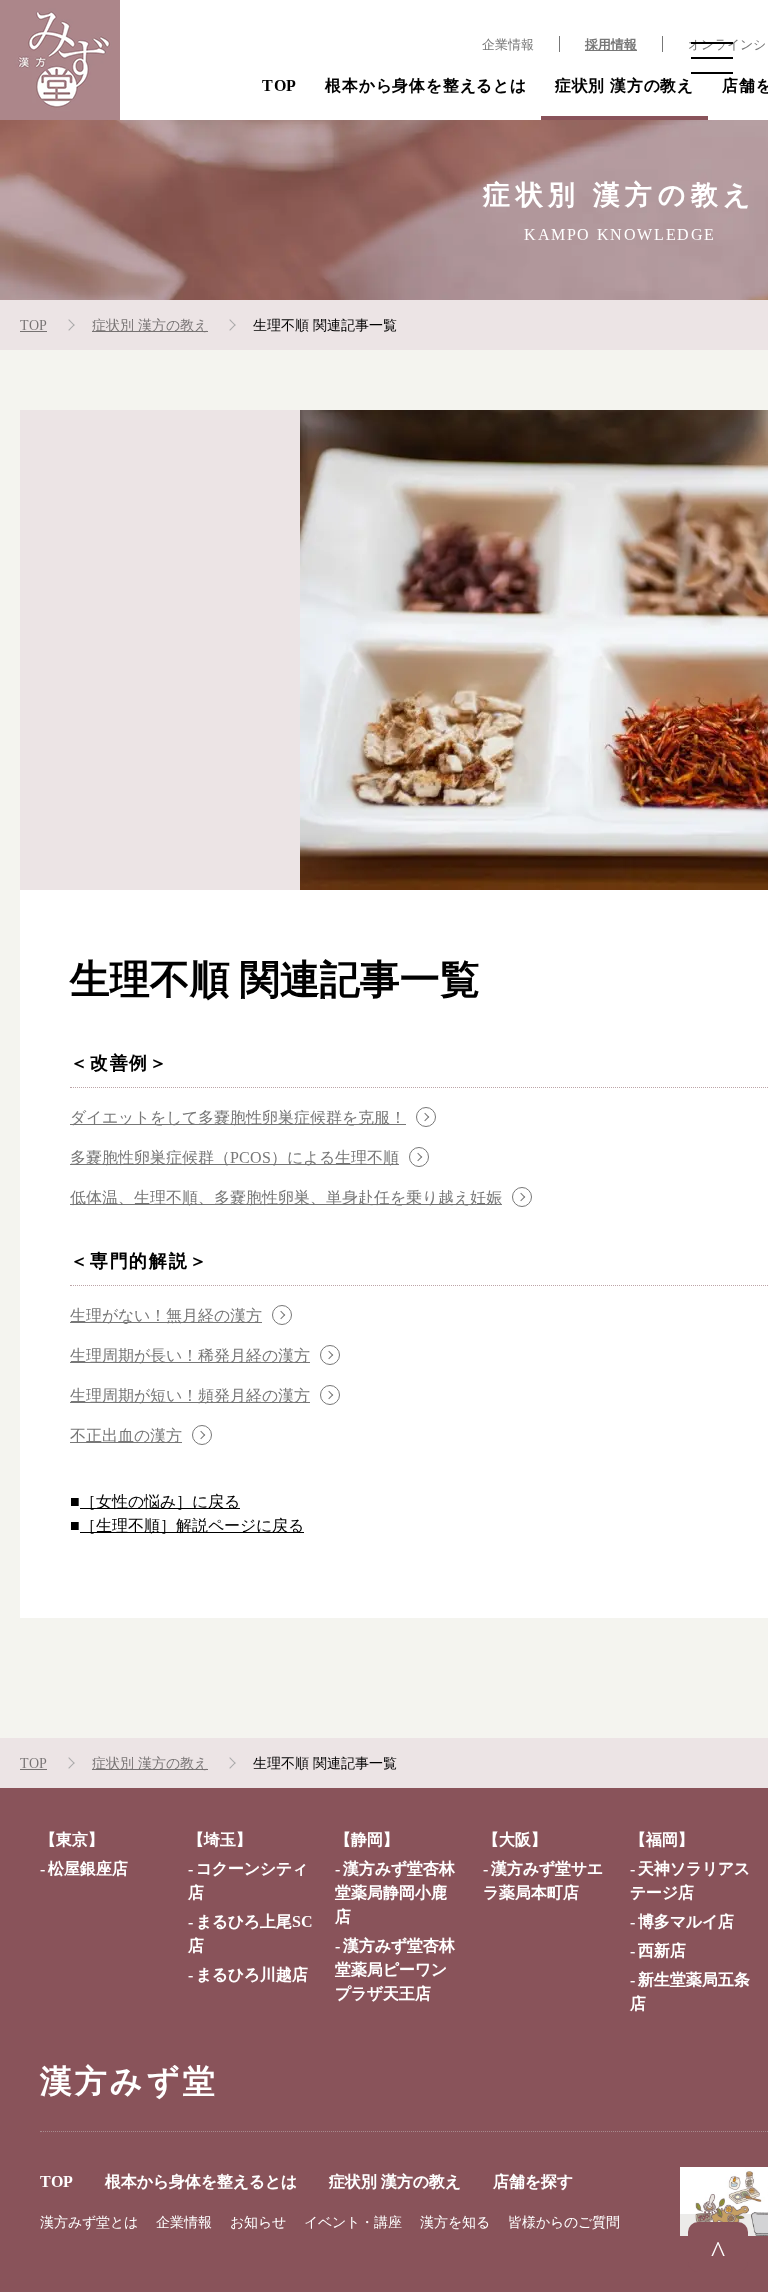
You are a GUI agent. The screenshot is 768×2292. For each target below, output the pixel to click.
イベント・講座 (353, 2222)
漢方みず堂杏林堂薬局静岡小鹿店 (395, 1892)
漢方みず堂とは (89, 2222)
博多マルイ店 (686, 1921)
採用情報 (611, 45)
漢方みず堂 (129, 2081)
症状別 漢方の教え (624, 85)
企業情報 (508, 45)
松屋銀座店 (88, 1868)
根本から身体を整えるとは (426, 85)
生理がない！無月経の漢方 (166, 1315)
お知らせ (258, 2222)
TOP (279, 85)
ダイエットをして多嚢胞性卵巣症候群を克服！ (238, 1117)
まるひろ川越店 (252, 1974)
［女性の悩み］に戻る (160, 1501)
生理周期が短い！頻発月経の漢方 (190, 1395)
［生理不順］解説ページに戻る (192, 1525)
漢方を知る (455, 2222)
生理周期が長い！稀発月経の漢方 (190, 1355)
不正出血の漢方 (126, 1435)
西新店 (662, 1950)
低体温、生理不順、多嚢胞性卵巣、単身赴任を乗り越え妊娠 (286, 1197)
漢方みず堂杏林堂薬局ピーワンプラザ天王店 (395, 1969)
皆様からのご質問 (564, 2222)
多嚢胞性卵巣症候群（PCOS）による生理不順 (234, 1157)
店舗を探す (533, 2181)
